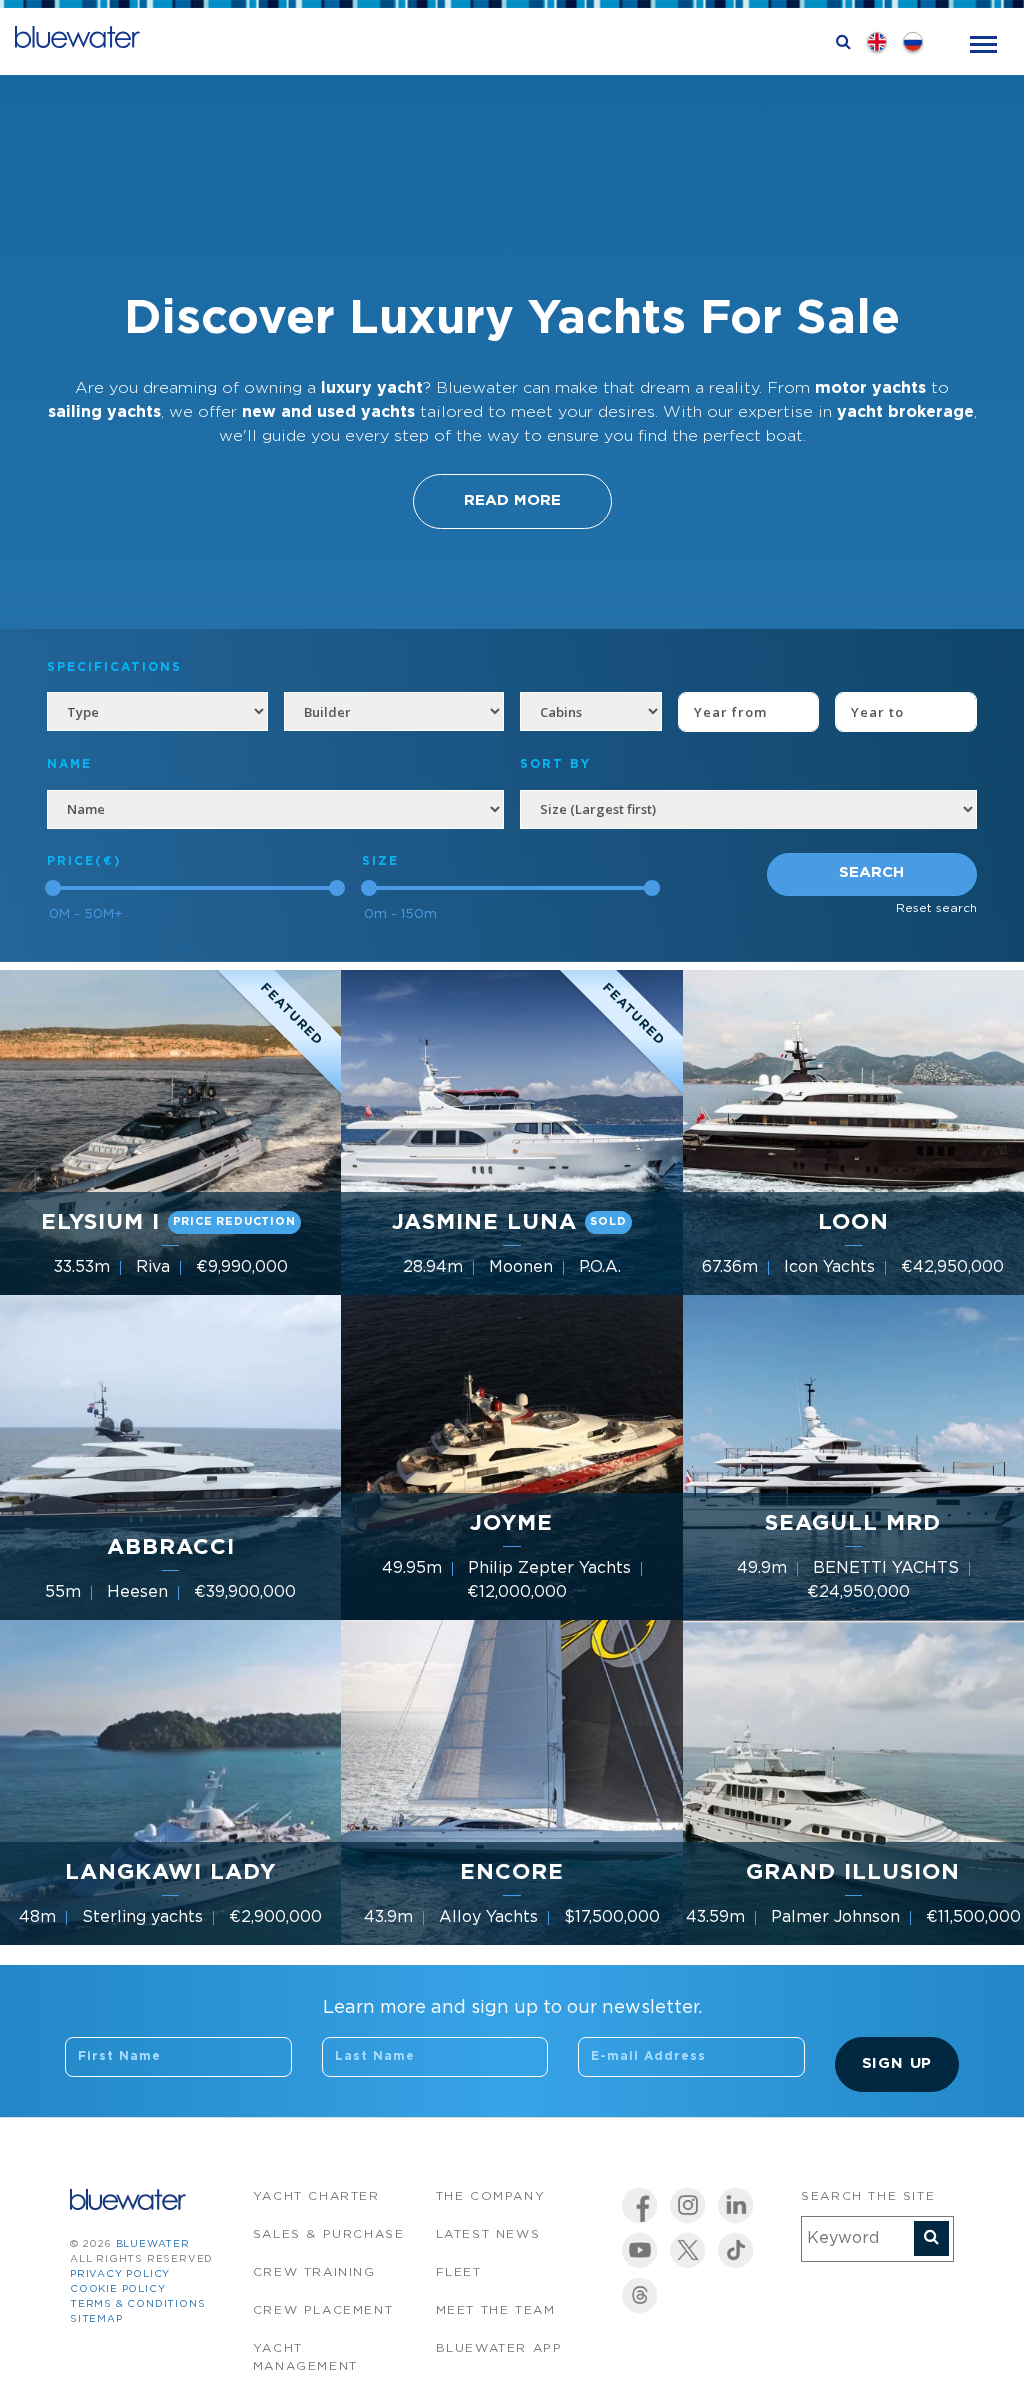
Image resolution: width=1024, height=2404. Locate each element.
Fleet (459, 2272)
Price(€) (84, 861)
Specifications (114, 667)
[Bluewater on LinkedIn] (735, 2205)
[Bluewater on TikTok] (735, 2250)
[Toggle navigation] (983, 42)
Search (871, 872)
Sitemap (96, 2319)
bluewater (153, 2244)
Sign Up (897, 2063)
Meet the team (496, 2310)
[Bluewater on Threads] (639, 2295)
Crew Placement (323, 2310)
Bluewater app (499, 2348)
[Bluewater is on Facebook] (639, 2205)
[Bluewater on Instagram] (687, 2205)
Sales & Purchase (329, 2234)
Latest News (488, 2234)
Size (380, 861)
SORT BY (555, 764)
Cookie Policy (117, 2289)
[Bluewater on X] (687, 2250)
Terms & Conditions (137, 2304)
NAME (69, 764)
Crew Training (314, 2272)
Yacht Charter (316, 2196)
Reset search (936, 908)
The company (491, 2196)
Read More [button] (512, 500)
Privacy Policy (120, 2274)
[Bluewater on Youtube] (639, 2250)
